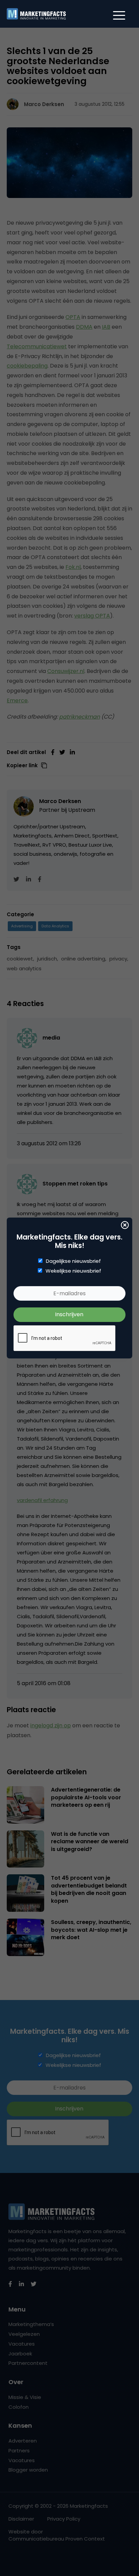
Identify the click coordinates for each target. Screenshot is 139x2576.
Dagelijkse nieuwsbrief (73, 1261)
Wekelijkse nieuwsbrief (73, 1271)
